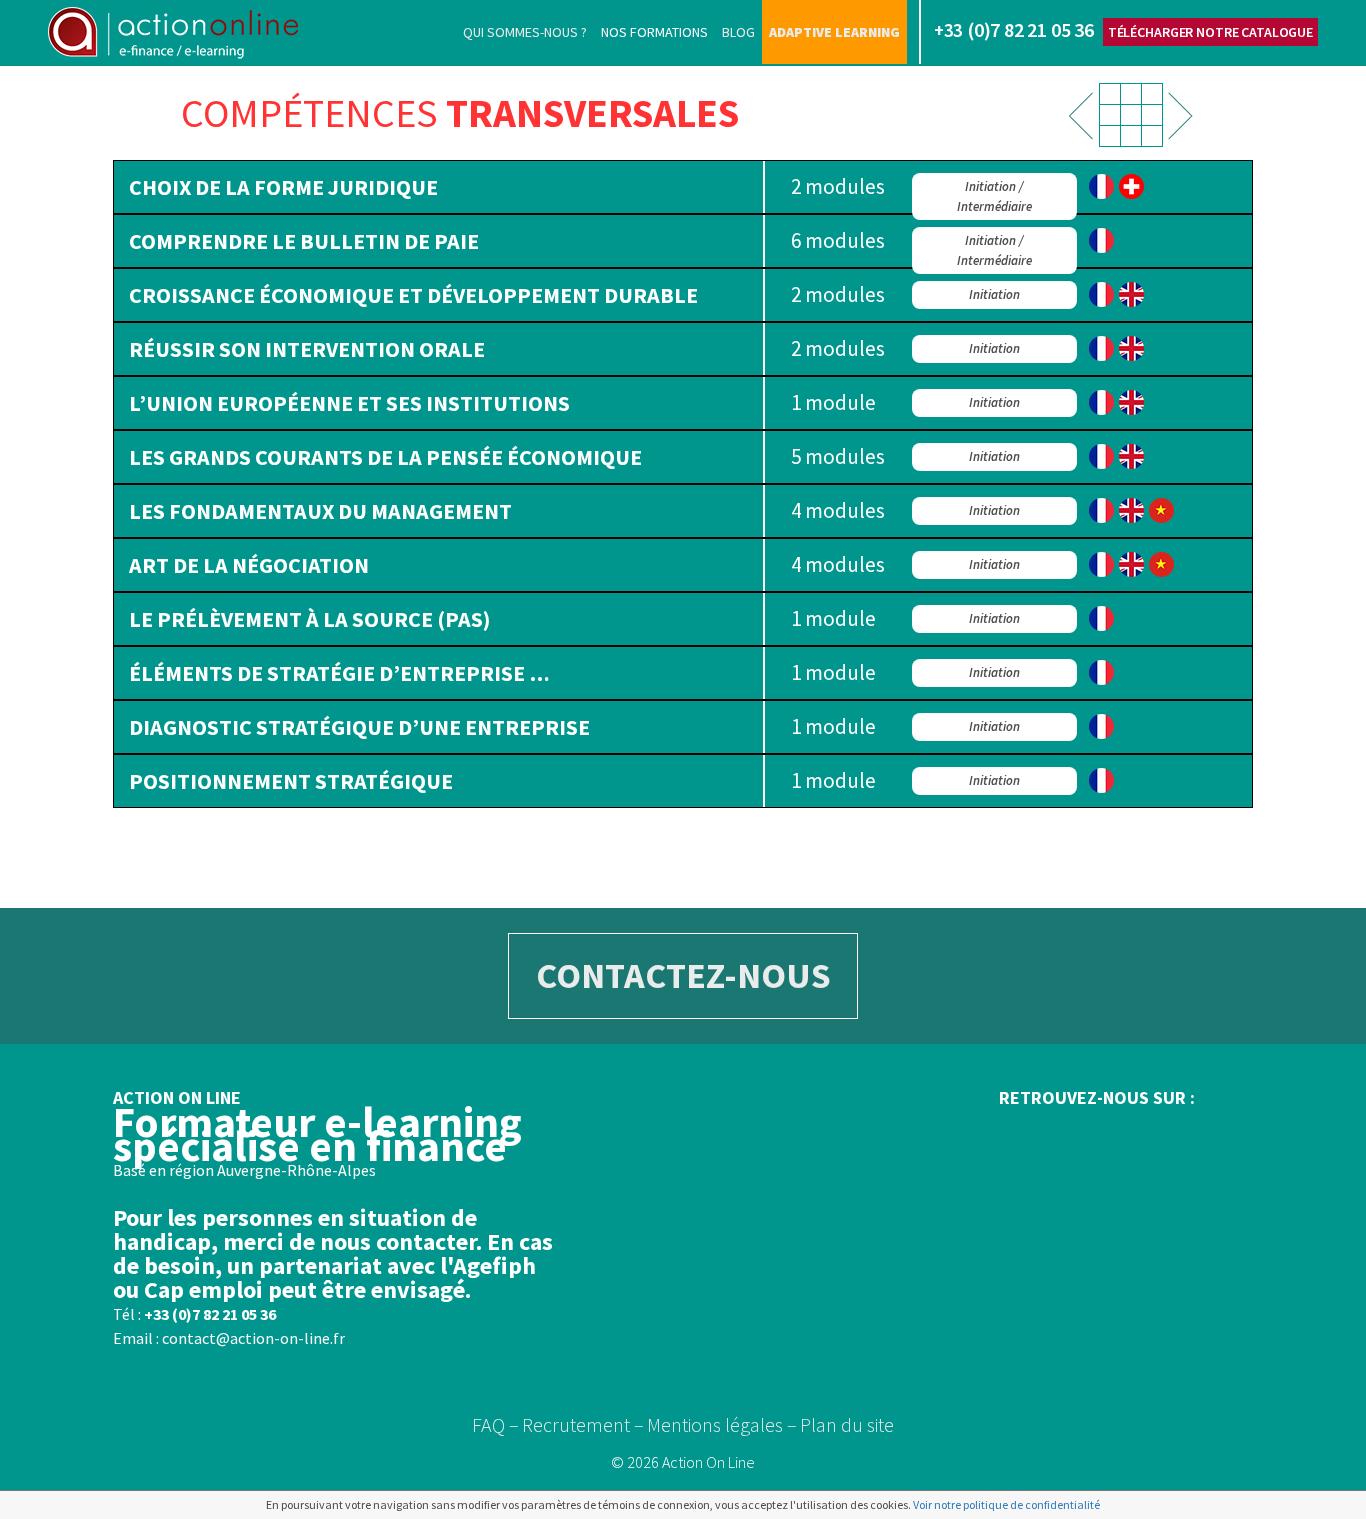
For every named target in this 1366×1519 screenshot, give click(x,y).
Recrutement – (583, 1424)
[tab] (683, 187)
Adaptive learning (834, 32)
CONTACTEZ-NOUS (683, 975)
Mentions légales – (722, 1424)
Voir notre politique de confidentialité (1006, 1504)
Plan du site (847, 1424)
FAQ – (495, 1424)
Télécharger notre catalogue (1210, 32)
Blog (738, 32)
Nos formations (654, 32)
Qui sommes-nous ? (525, 32)
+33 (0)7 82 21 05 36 (210, 1314)
